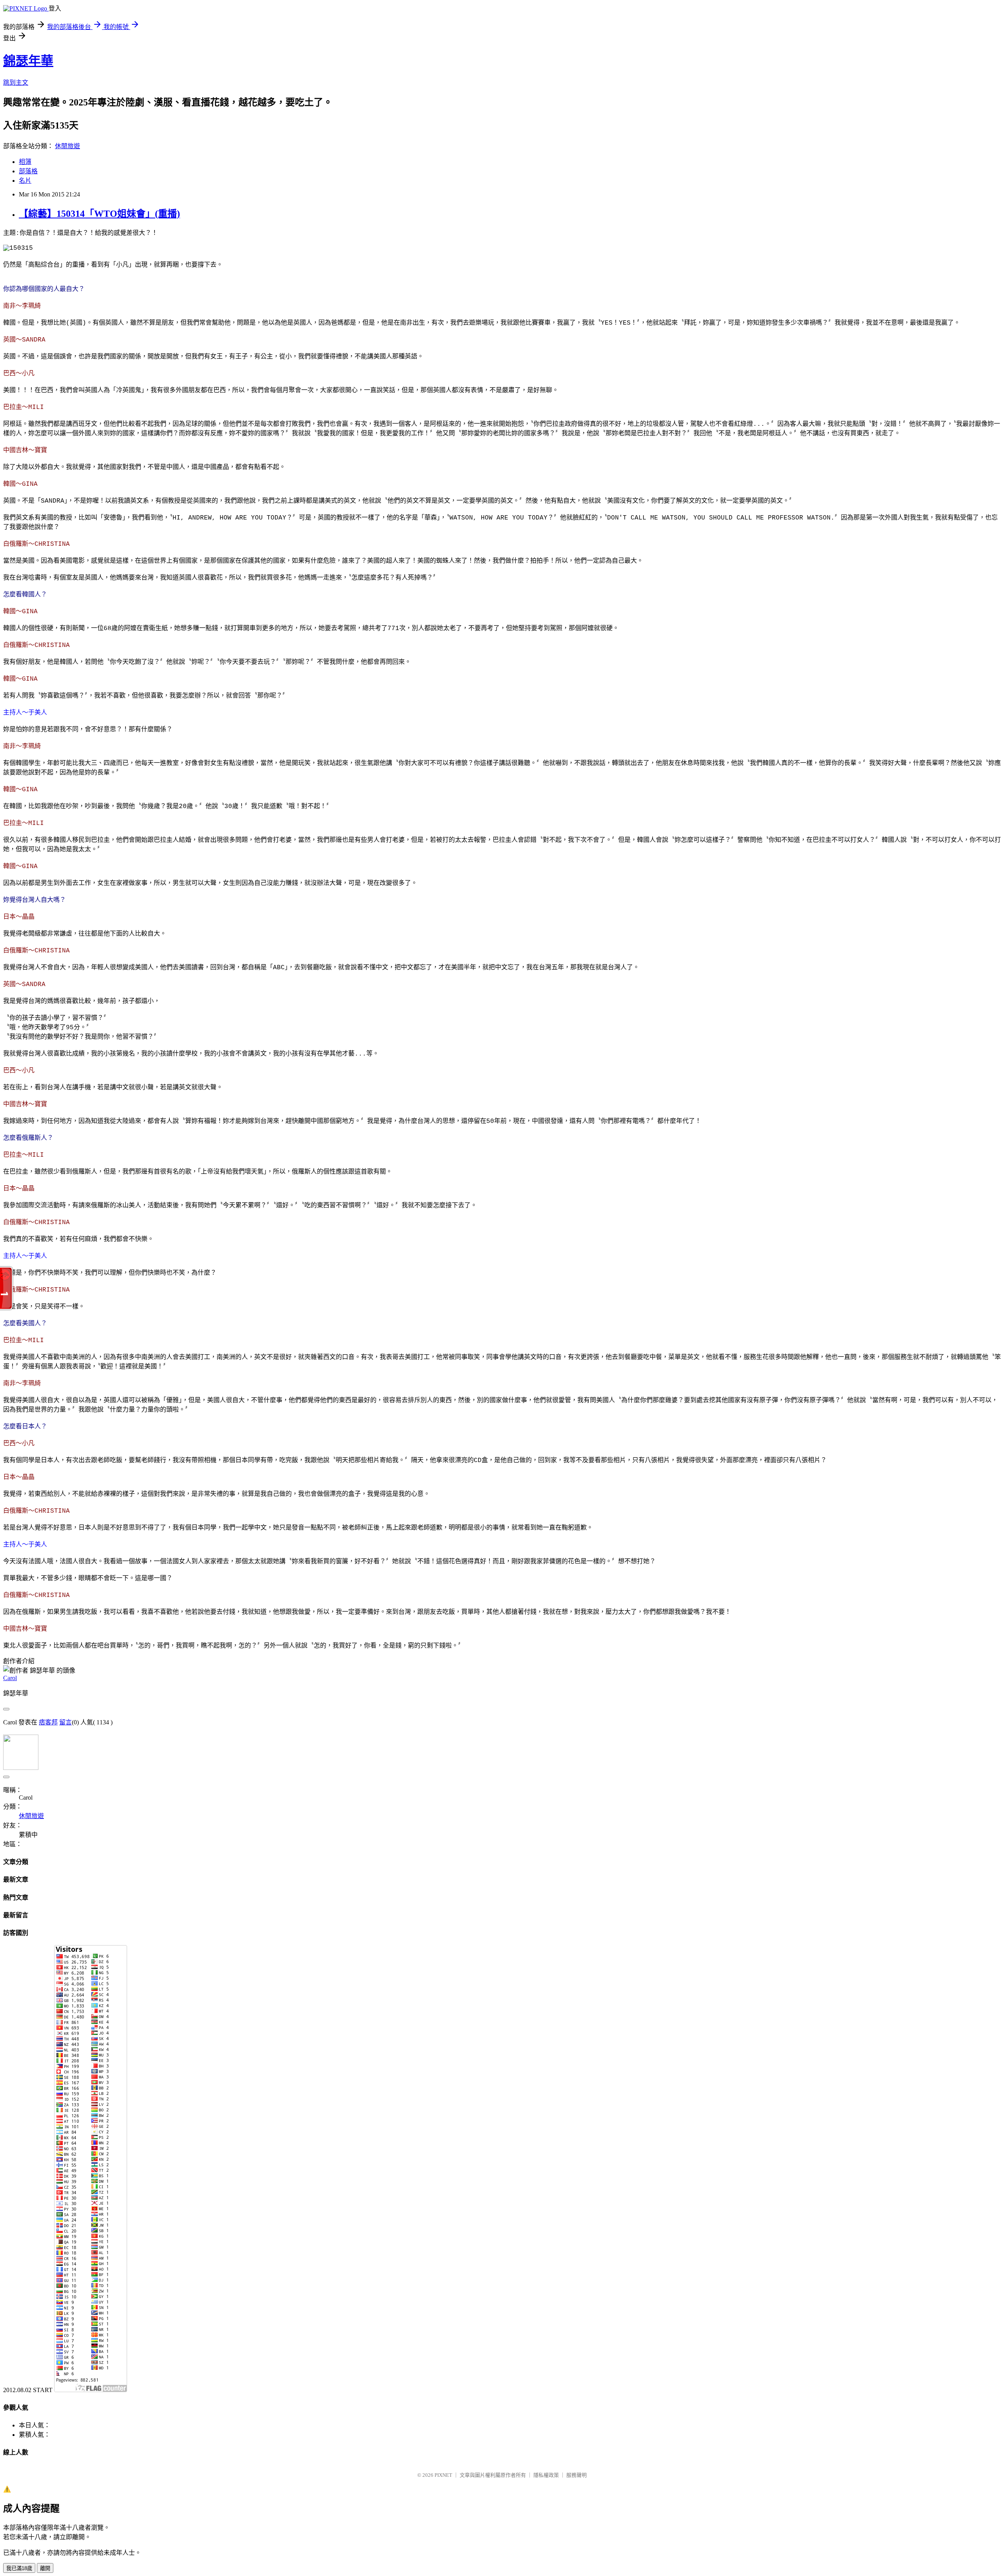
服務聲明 (577, 2475)
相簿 (25, 162)
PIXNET (443, 2475)
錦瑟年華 (28, 61)
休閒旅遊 (67, 146)
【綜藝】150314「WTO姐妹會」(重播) (99, 214)
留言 (65, 1722)
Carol (10, 1678)
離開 (45, 2568)
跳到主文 (16, 83)
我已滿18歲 (19, 2568)
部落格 (28, 171)
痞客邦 (48, 1722)
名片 (25, 181)
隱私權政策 (546, 2475)
